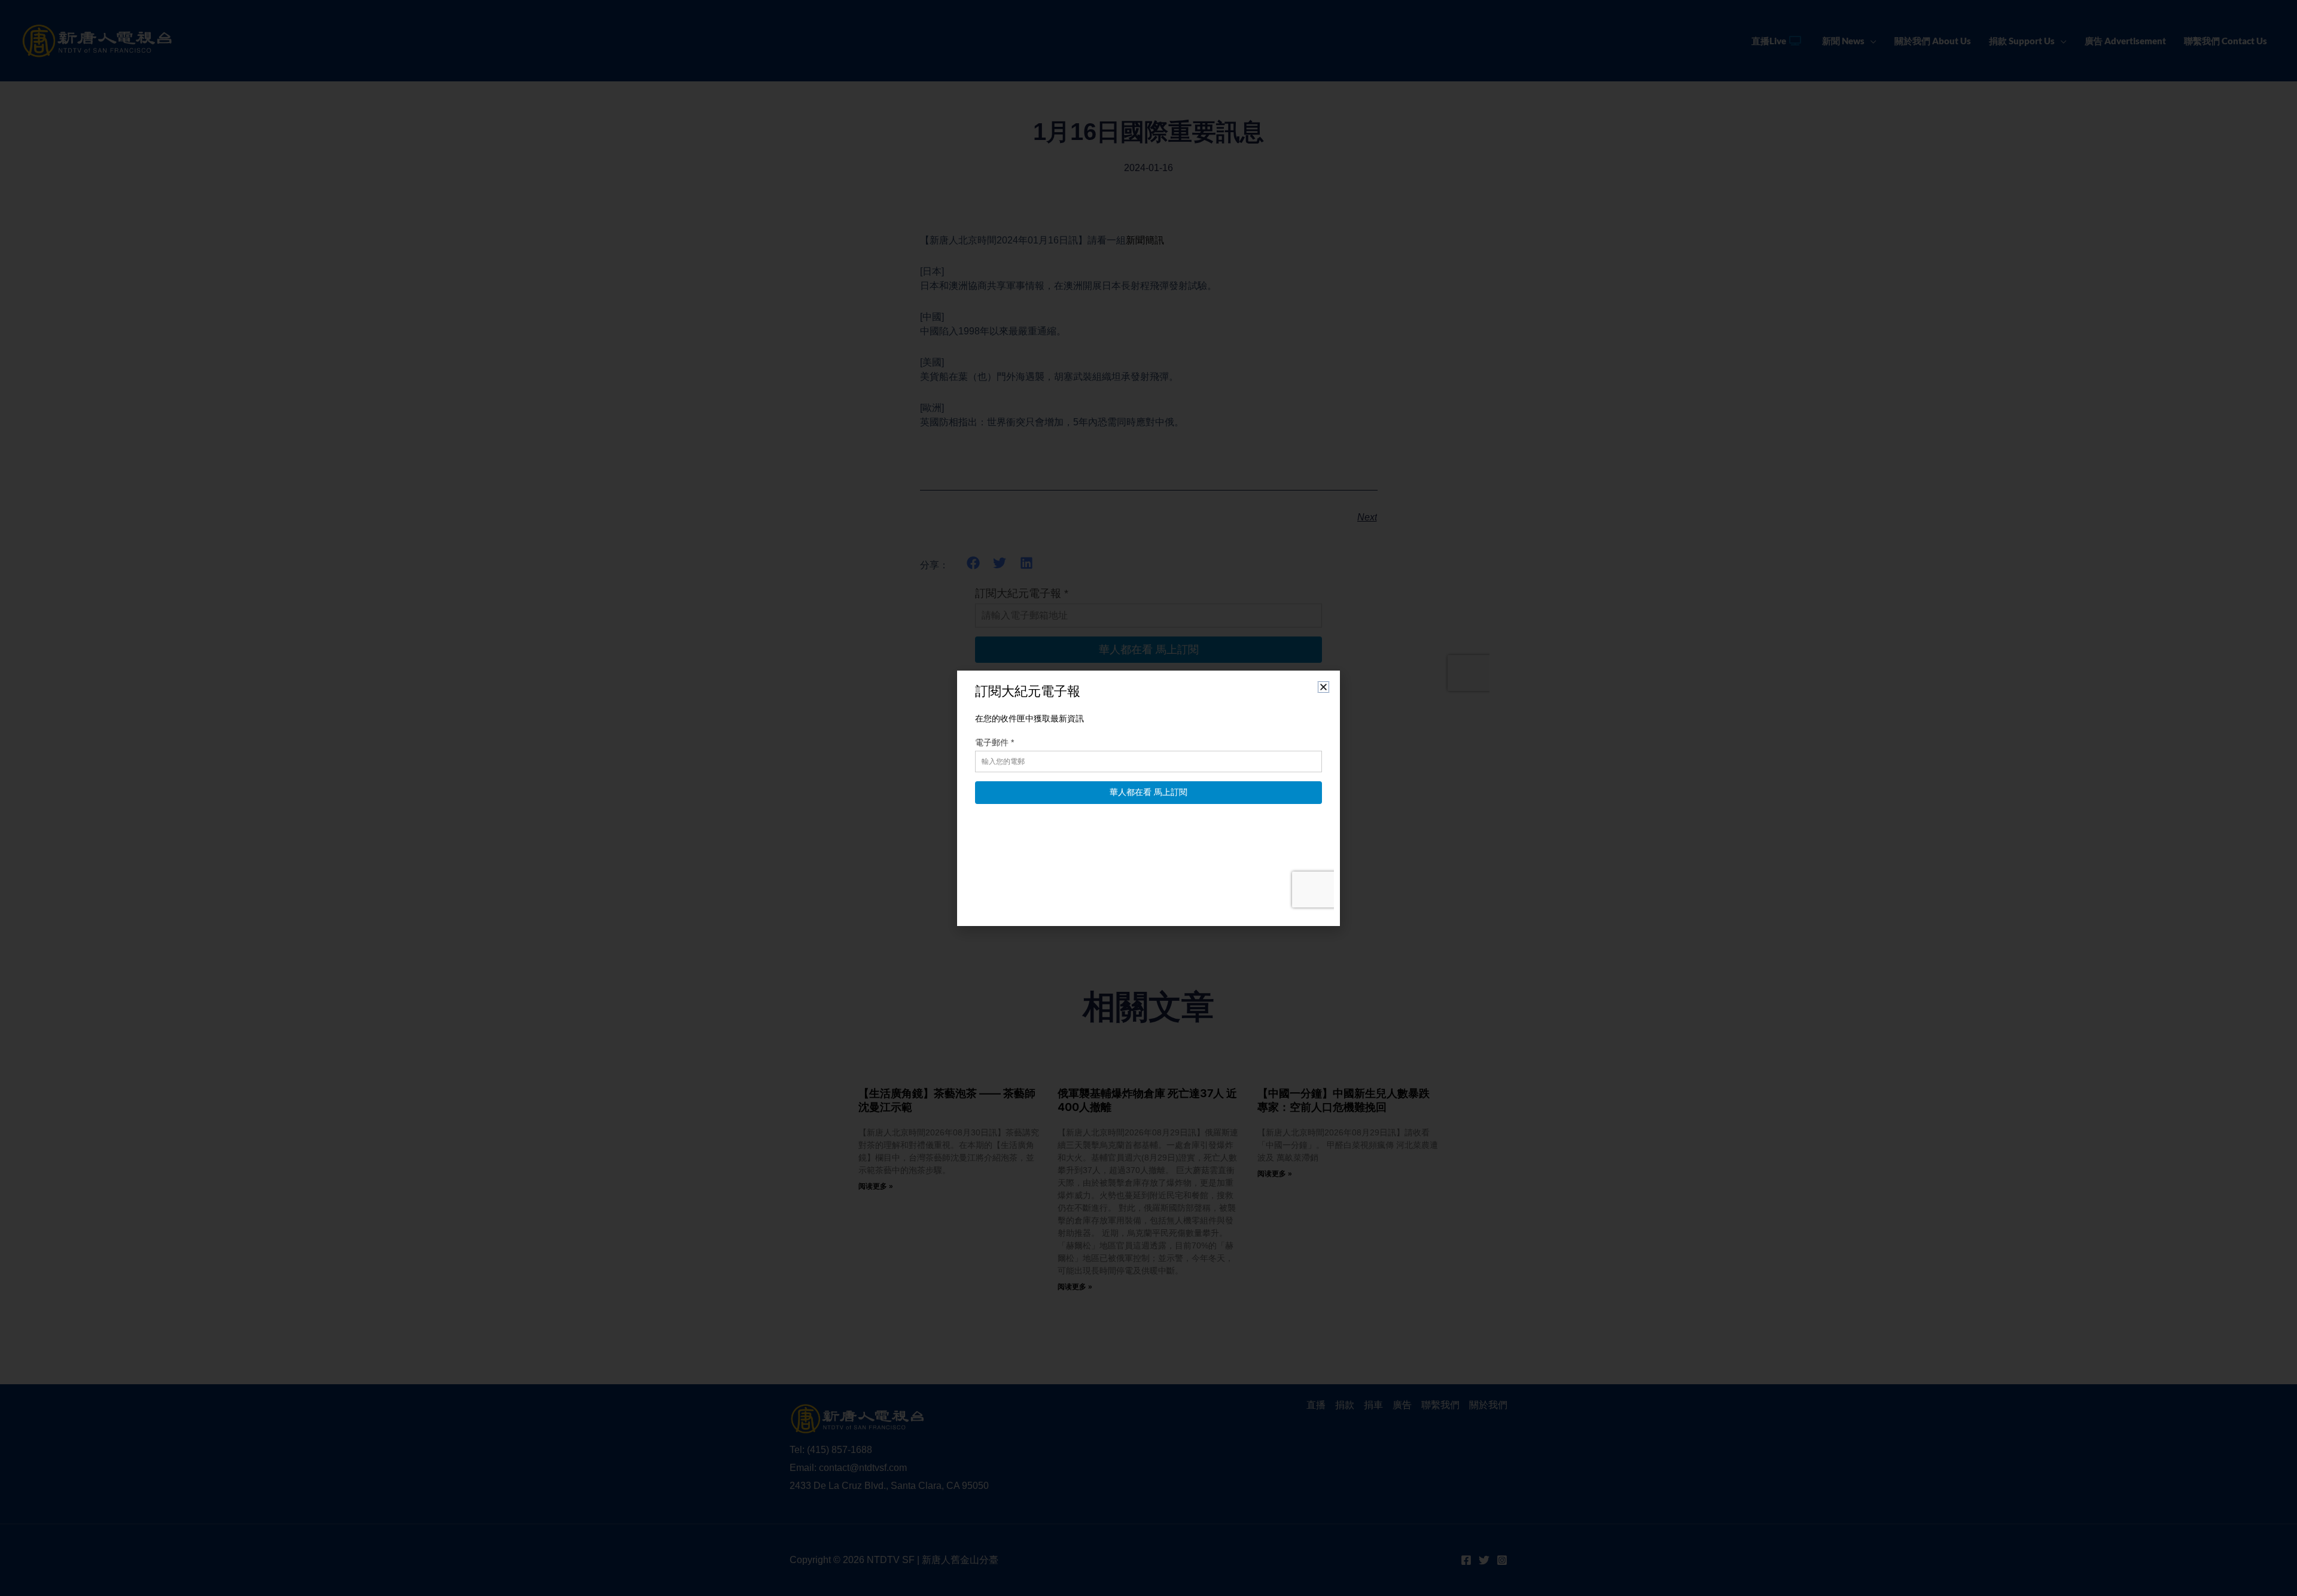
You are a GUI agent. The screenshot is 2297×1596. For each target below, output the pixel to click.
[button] (1323, 687)
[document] (1148, 798)
